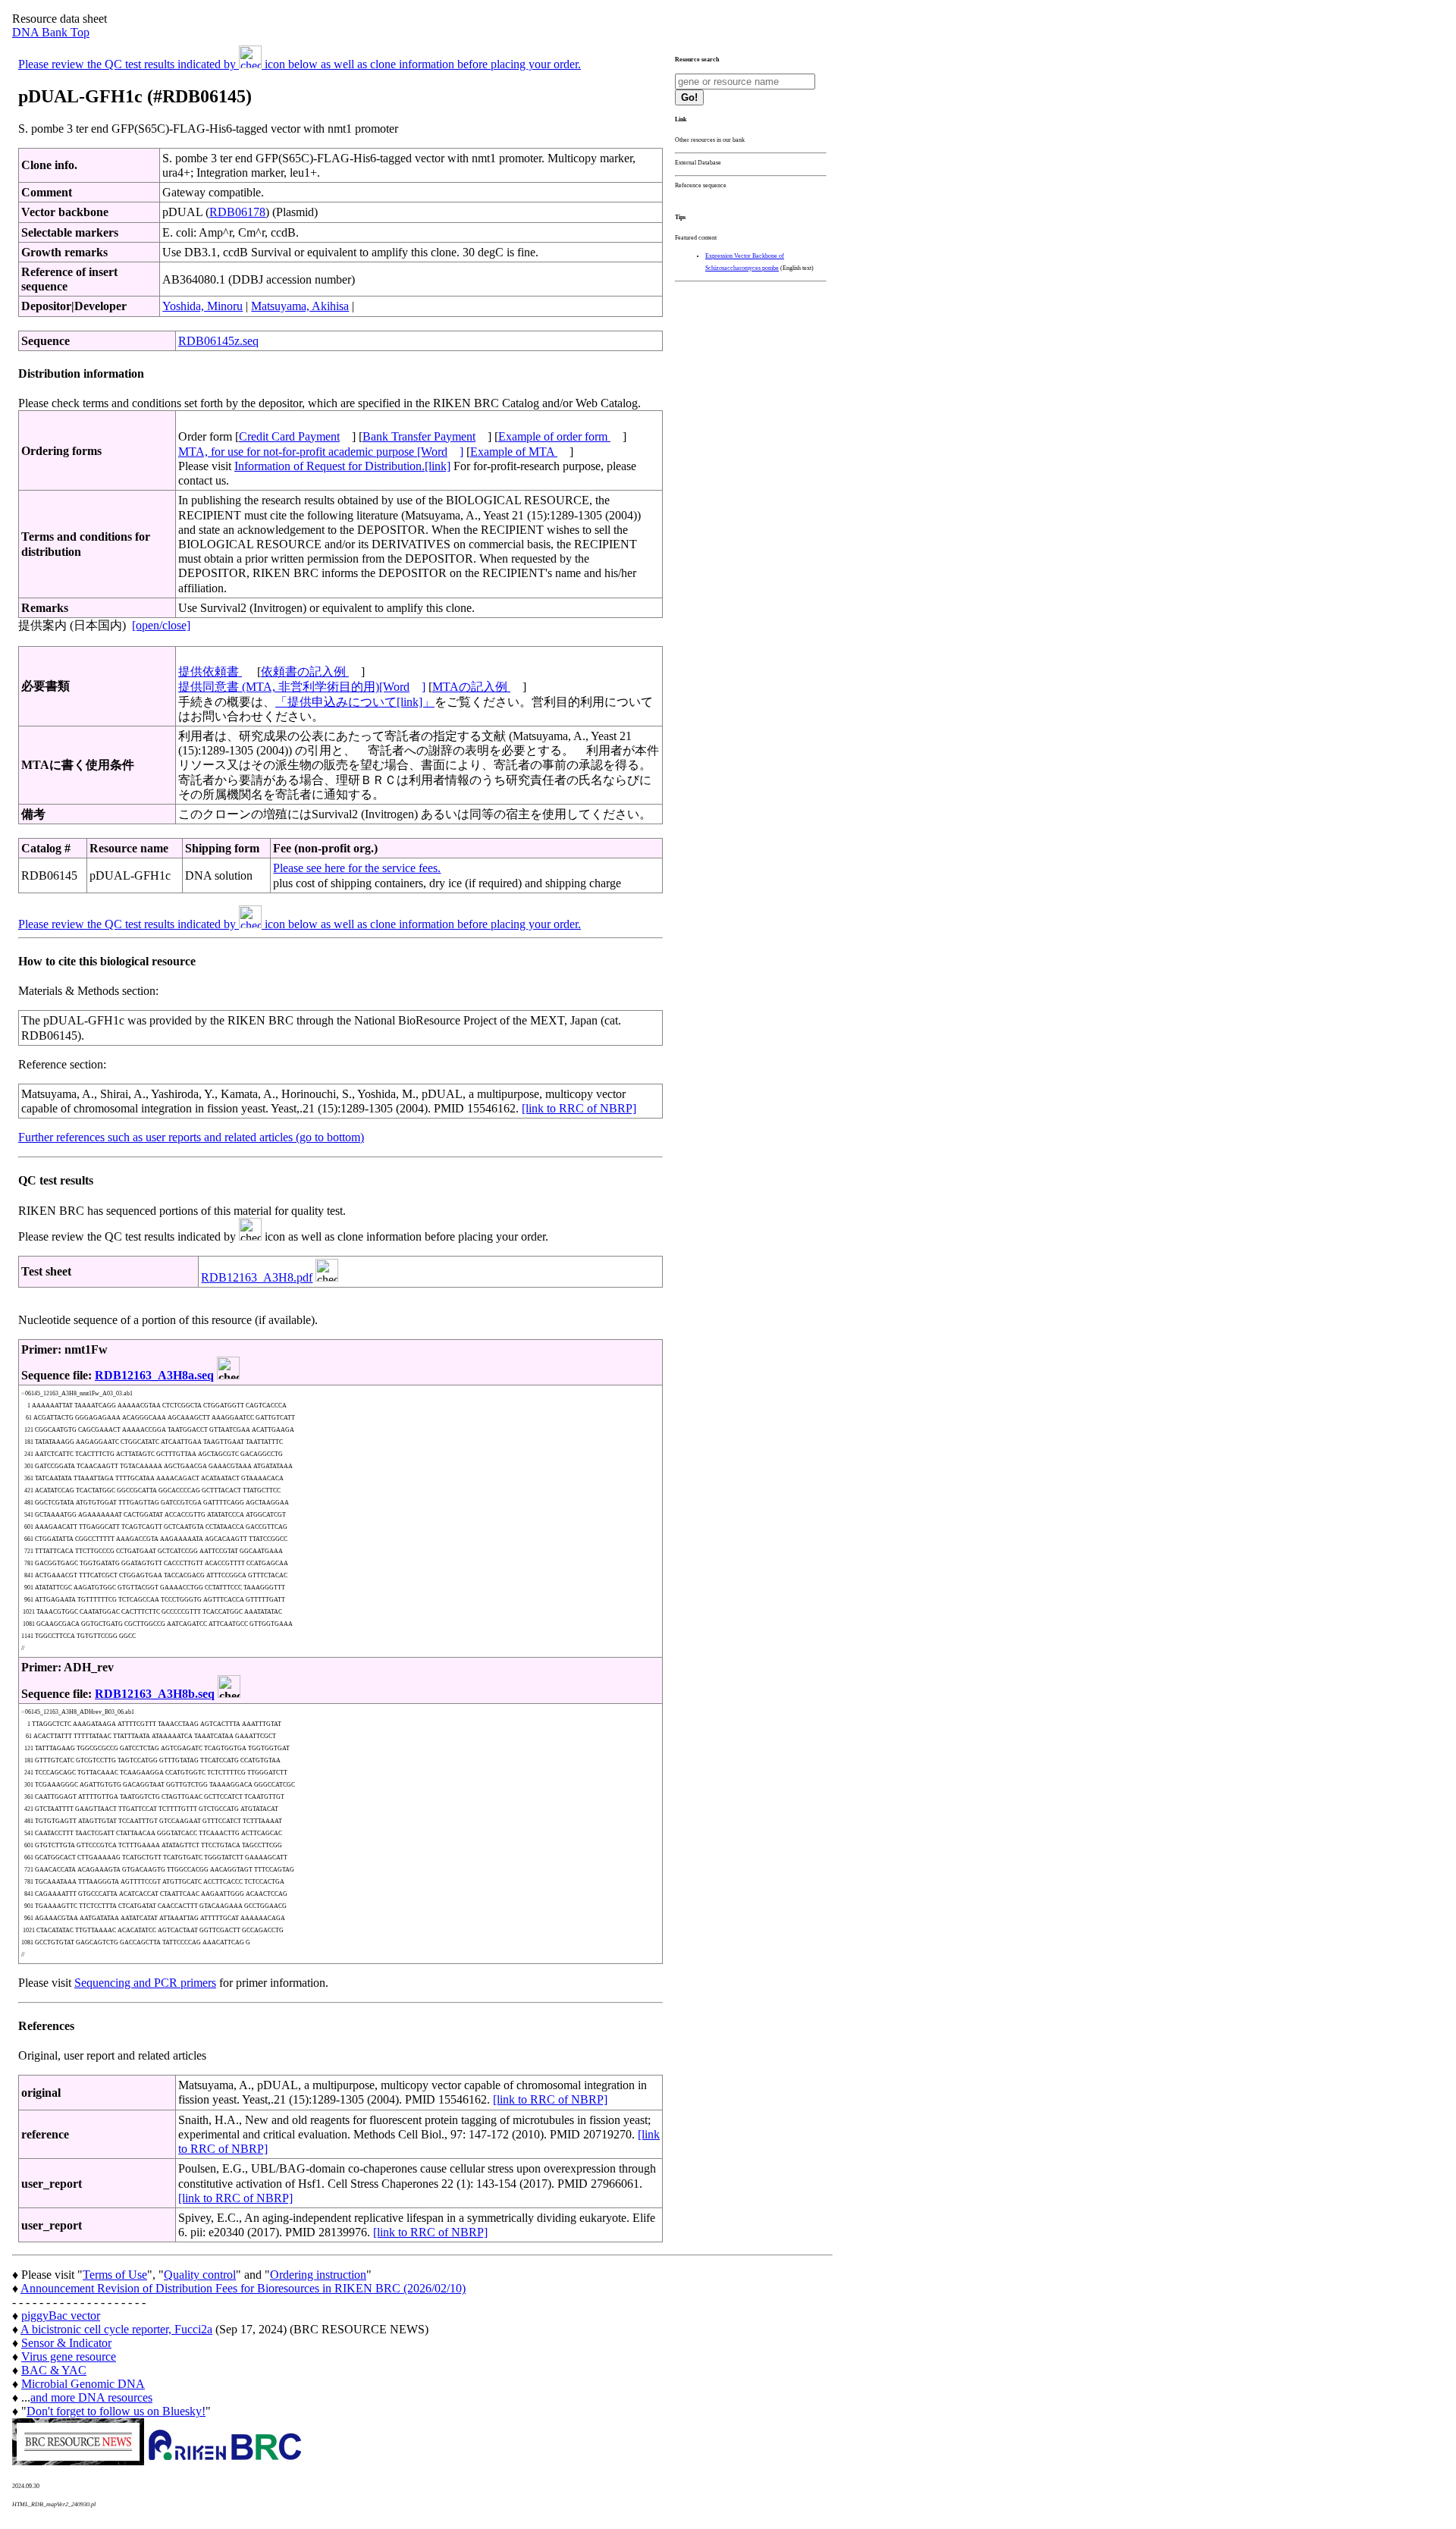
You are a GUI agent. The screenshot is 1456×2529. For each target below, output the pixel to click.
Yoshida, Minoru (202, 306)
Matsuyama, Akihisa (300, 306)
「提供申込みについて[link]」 (355, 702)
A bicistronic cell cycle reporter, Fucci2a (116, 2329)
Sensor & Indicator (66, 2343)
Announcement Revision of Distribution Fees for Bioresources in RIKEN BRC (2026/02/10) (243, 2288)
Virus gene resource (69, 2356)
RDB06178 (237, 212)
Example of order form (554, 436)
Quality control (200, 2275)
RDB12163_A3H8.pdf (257, 1277)
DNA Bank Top (51, 32)
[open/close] (161, 625)
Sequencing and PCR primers (145, 1983)
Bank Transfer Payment (419, 436)
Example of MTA (514, 452)
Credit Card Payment (289, 436)
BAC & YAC (54, 2370)
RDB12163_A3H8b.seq (155, 1694)
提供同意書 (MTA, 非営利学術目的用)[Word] (302, 687)
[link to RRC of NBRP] (579, 1108)
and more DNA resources (91, 2397)
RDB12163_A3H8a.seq (154, 1375)
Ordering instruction (318, 2275)
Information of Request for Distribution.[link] (342, 466)
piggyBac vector (61, 2316)
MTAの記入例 (471, 687)
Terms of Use (115, 2275)
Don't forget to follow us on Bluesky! (116, 2411)
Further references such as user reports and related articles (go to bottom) (191, 1137)
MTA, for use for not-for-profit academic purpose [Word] (321, 452)
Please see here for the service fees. (357, 868)
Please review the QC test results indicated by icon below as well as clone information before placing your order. (300, 64)
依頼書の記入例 (305, 671)
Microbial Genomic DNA (83, 2384)
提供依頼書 (210, 671)
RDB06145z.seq (218, 341)
